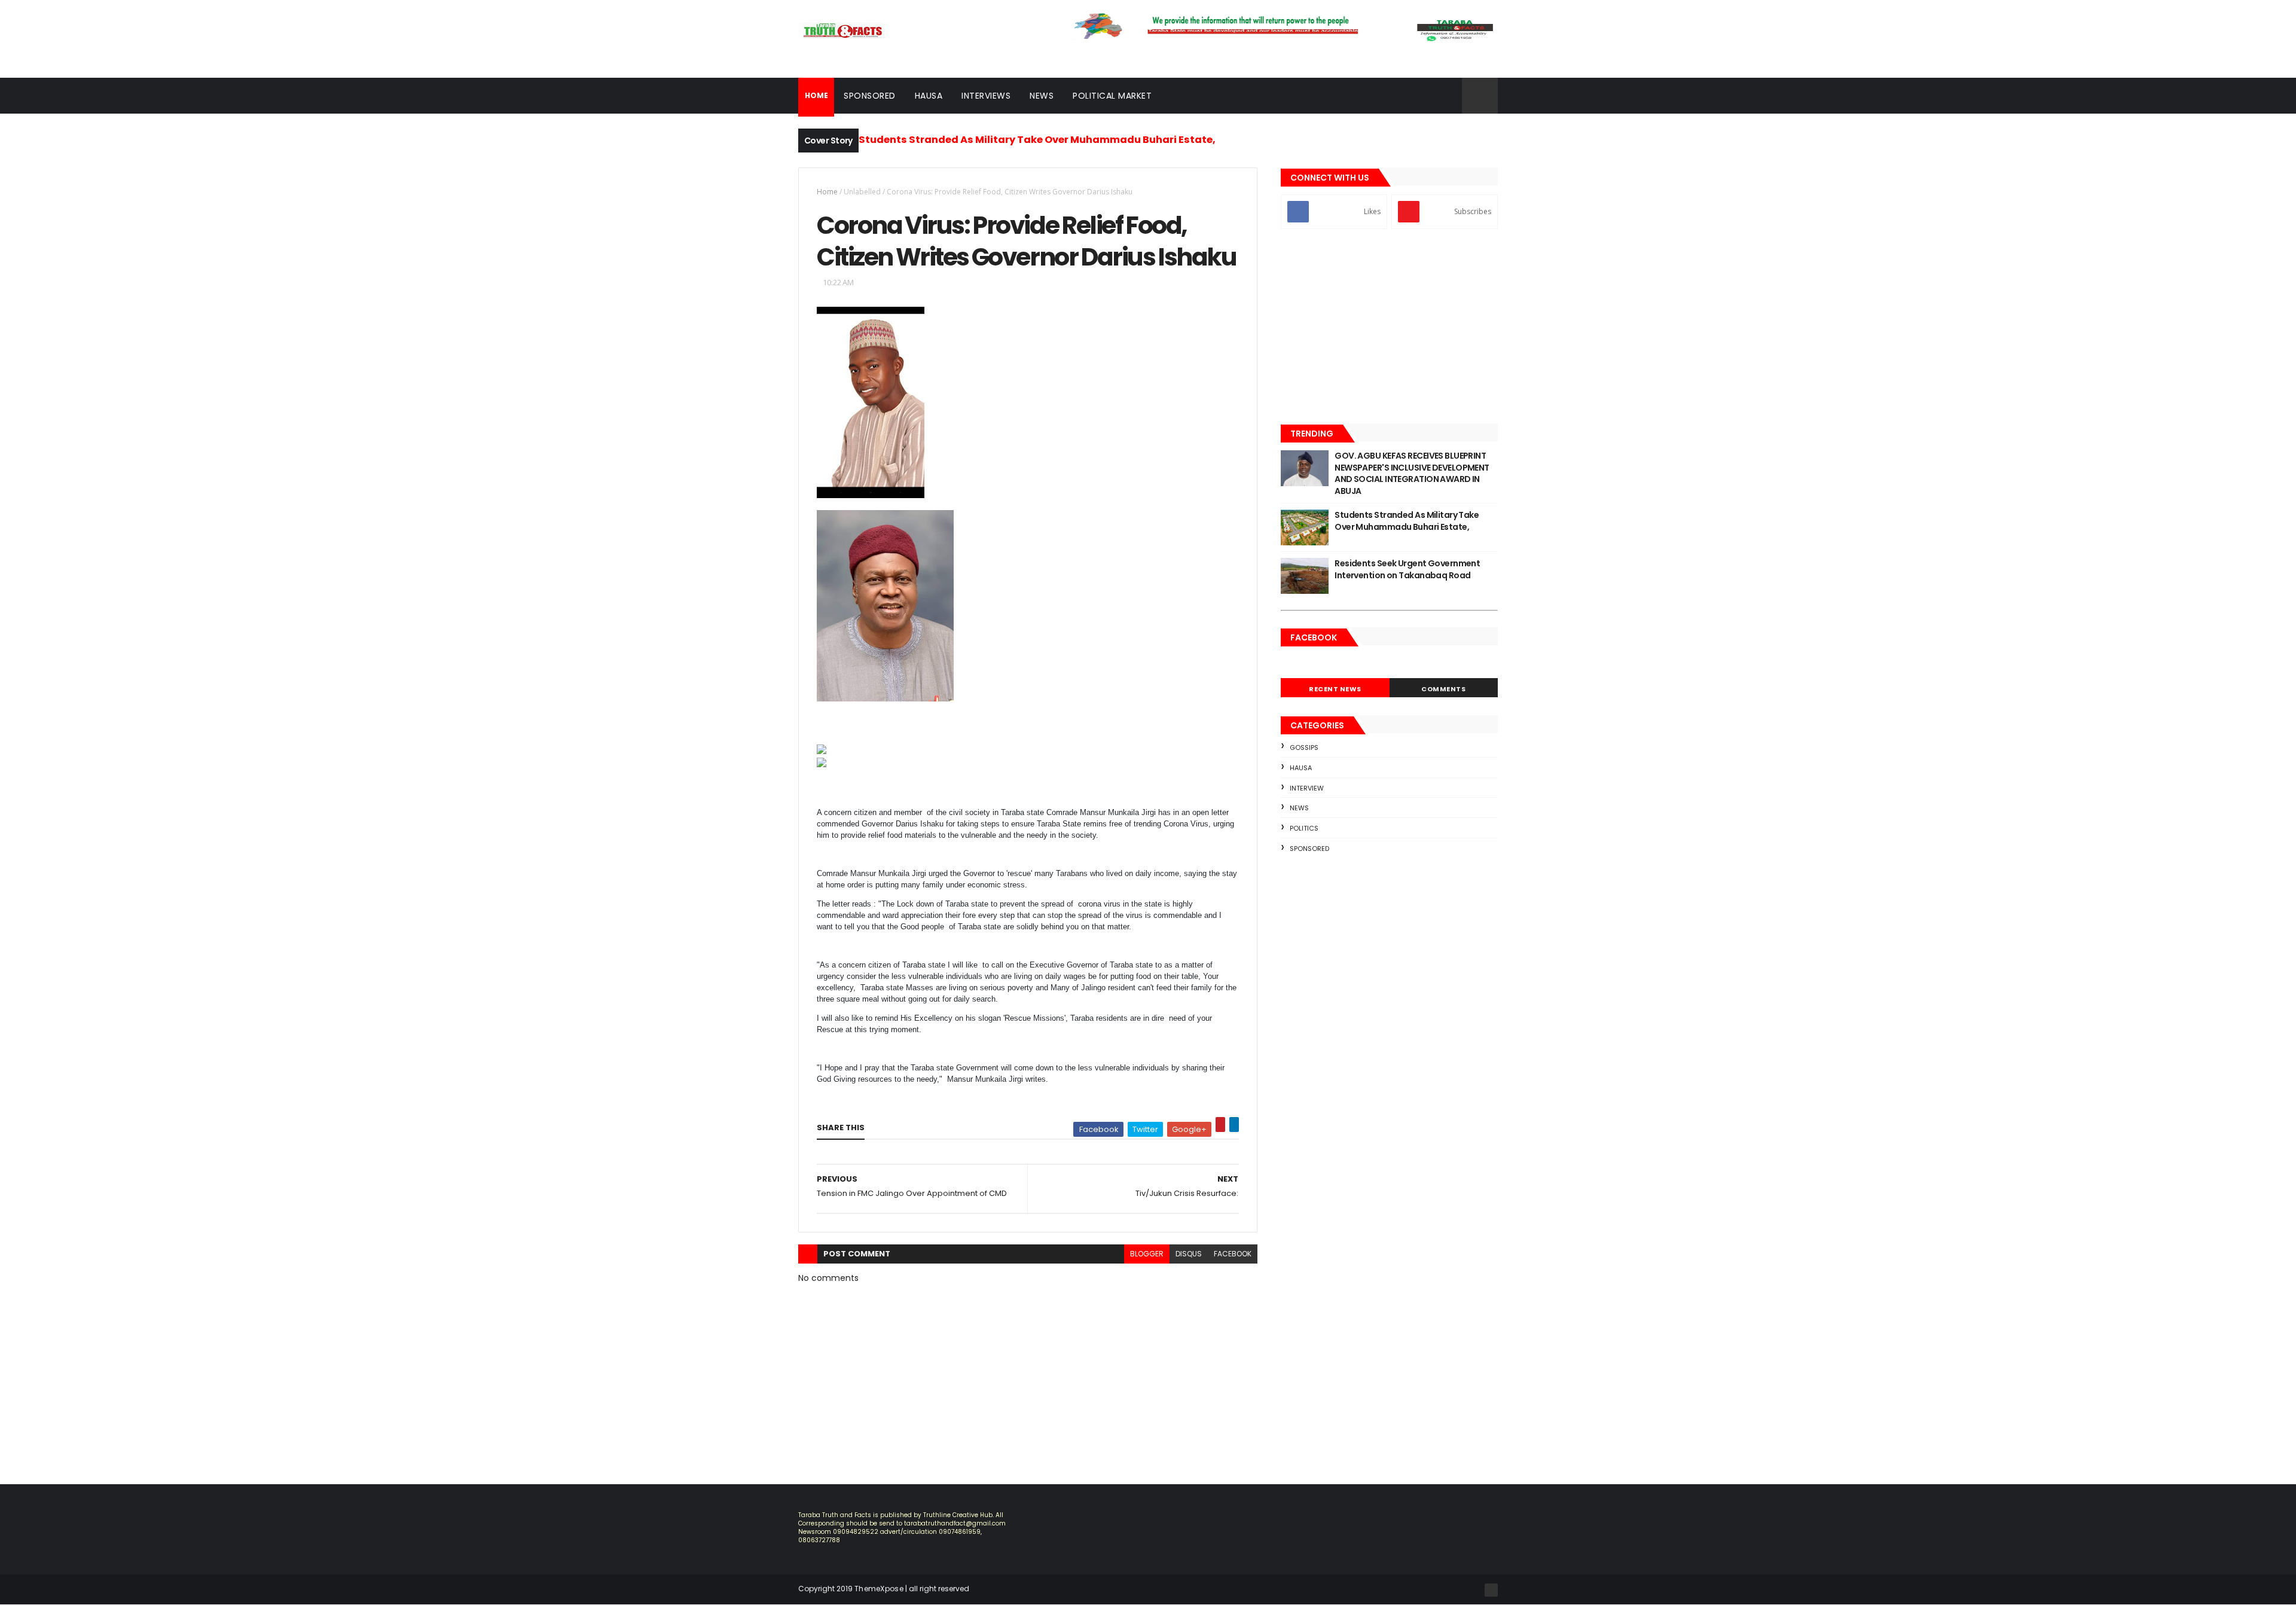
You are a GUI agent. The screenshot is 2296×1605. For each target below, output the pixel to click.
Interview (1307, 788)
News (1042, 96)
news (1299, 808)
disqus (1189, 1254)
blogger (1147, 1254)
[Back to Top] (1491, 1590)
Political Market (1112, 96)
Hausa (929, 96)
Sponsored (870, 96)
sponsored (1309, 849)
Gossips (1304, 747)
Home (827, 192)
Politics (1304, 828)
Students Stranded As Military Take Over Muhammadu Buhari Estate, (1037, 140)
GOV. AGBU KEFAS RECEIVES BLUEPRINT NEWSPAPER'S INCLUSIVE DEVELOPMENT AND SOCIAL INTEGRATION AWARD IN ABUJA (1412, 473)
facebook (1233, 1254)
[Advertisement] (1389, 328)
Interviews (986, 96)
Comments (1443, 689)
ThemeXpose (879, 1589)
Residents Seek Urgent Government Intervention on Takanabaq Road (1407, 569)
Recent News (1335, 689)
